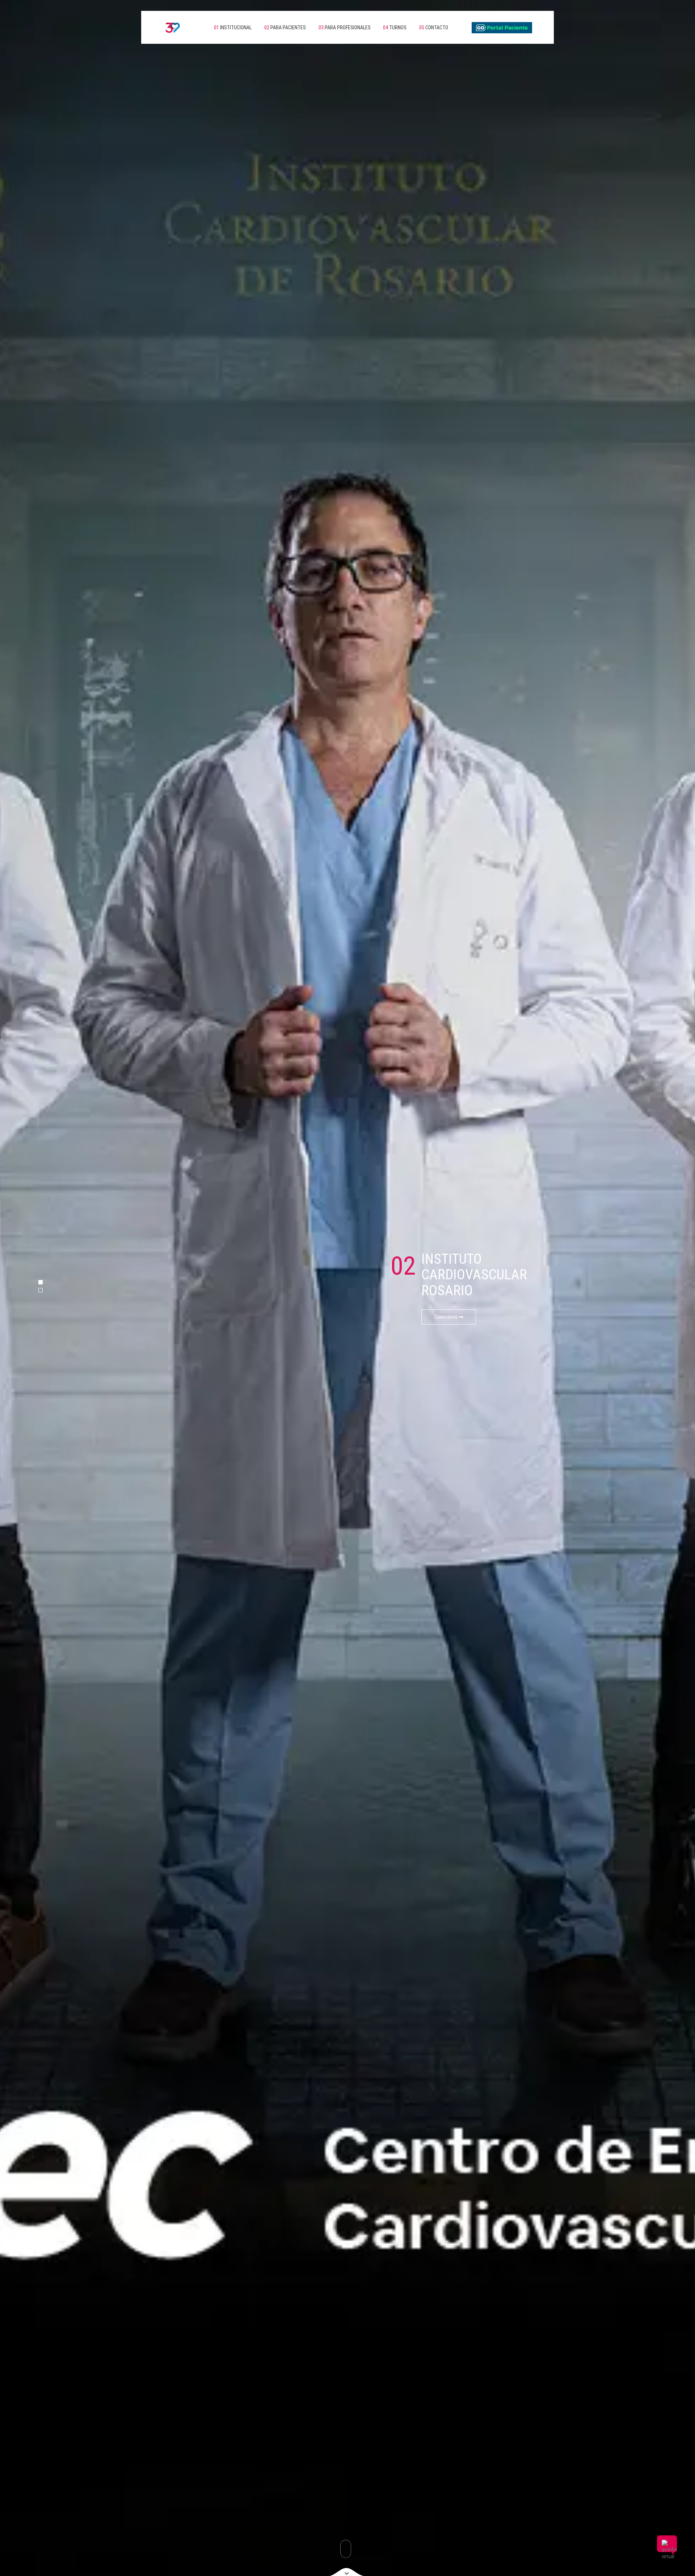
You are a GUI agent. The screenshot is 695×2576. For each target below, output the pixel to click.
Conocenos (447, 1317)
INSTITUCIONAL (233, 28)
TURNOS (395, 28)
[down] (347, 2572)
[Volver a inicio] (167, 27)
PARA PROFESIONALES (345, 28)
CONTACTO (434, 28)
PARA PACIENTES (285, 28)
